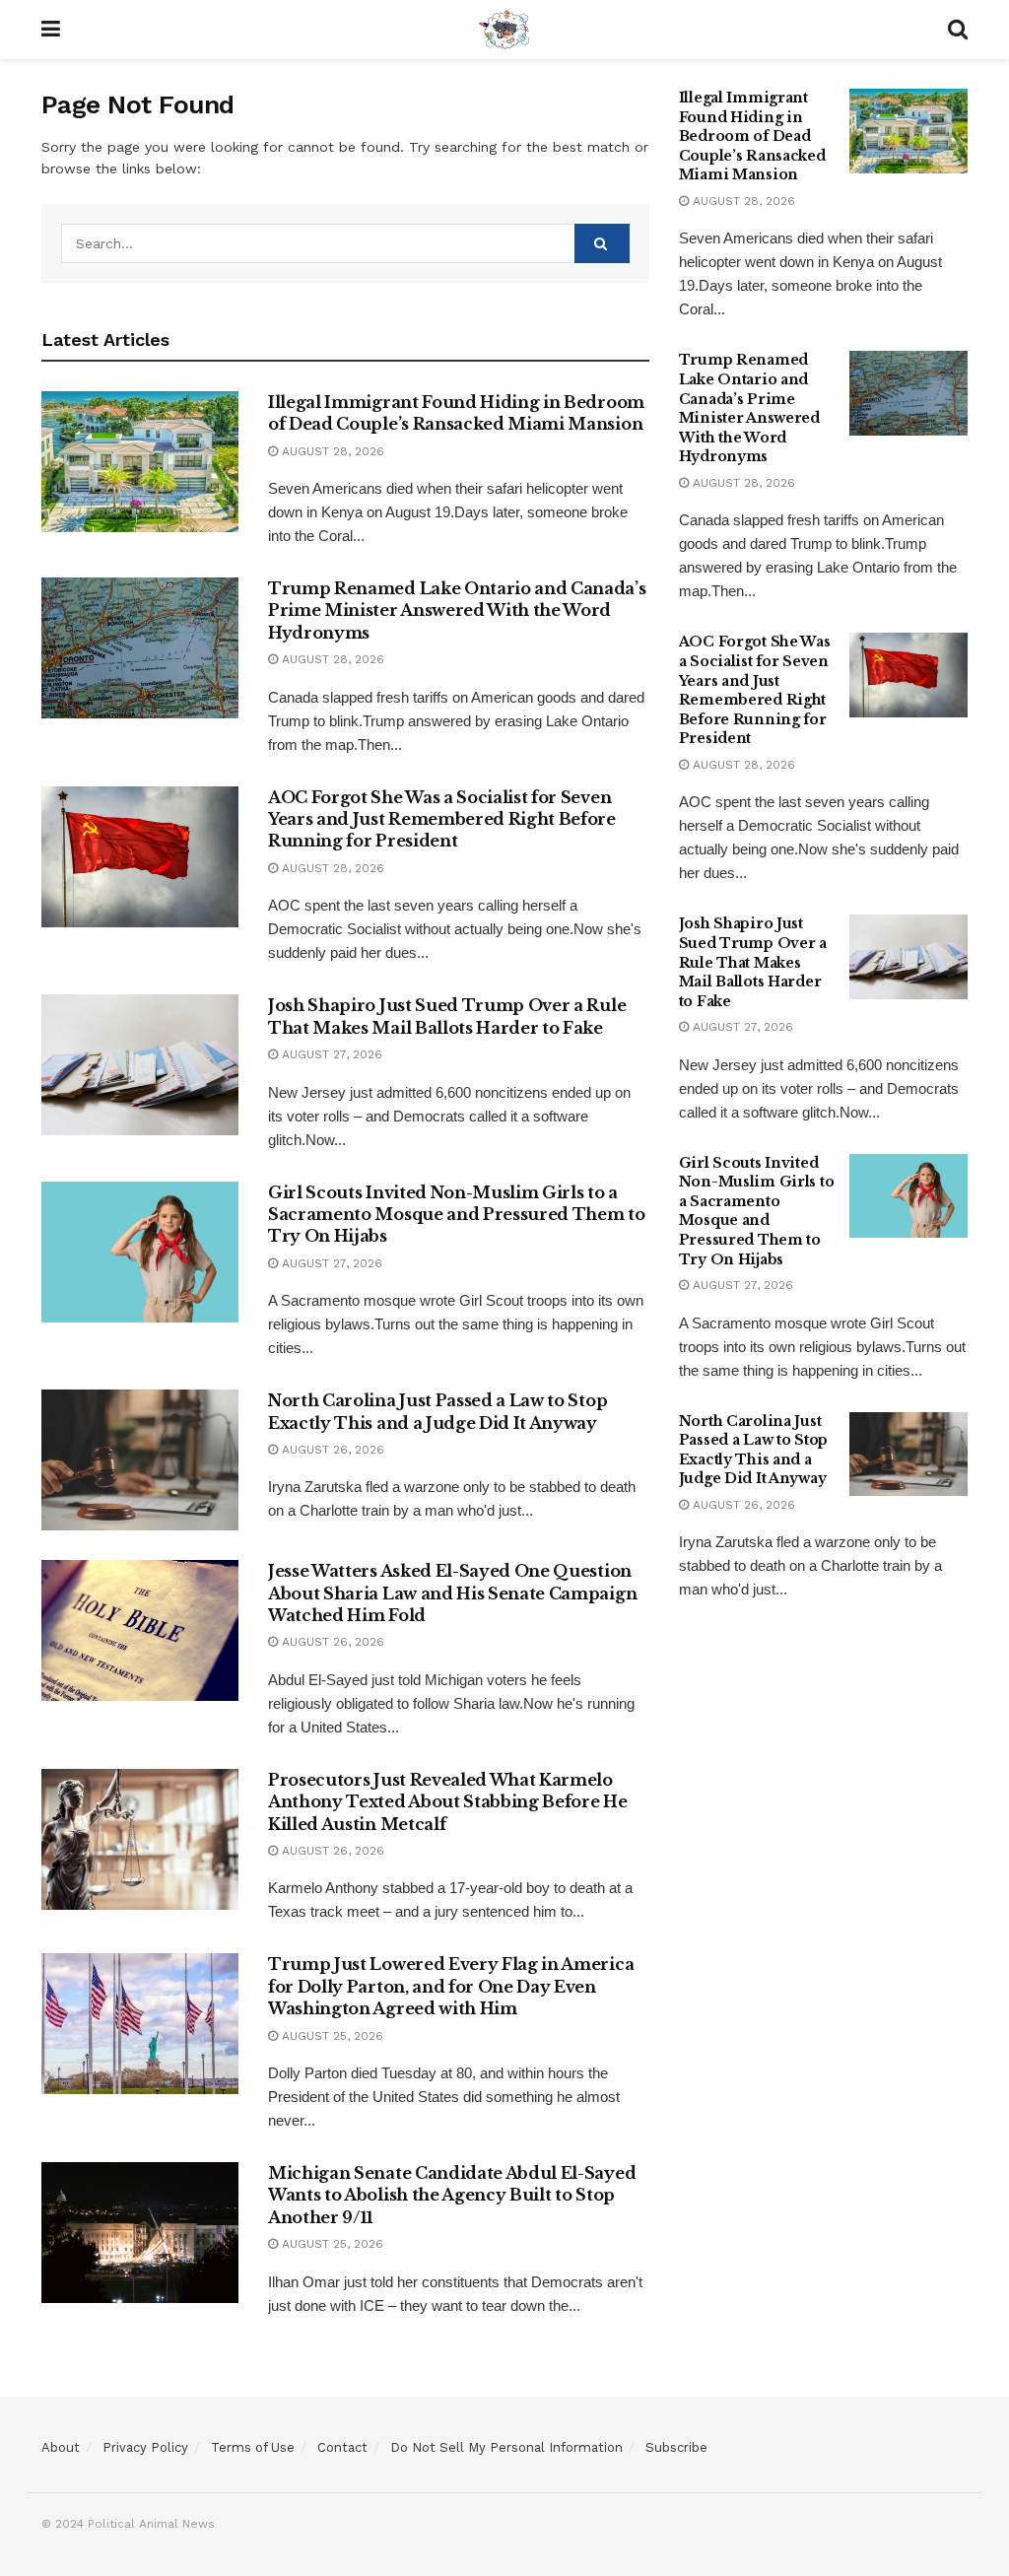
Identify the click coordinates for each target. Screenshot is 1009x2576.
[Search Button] (602, 243)
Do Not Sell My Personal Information (506, 2447)
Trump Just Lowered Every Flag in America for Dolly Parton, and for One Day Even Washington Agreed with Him (451, 1986)
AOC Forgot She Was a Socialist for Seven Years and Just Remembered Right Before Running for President (442, 819)
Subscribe (676, 2447)
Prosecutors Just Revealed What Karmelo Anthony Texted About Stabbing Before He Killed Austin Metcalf (448, 1802)
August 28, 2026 (331, 451)
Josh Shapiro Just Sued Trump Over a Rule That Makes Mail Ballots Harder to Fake (753, 962)
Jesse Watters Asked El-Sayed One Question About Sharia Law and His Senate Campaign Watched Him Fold (452, 1593)
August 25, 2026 (331, 2036)
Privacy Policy (145, 2447)
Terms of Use (253, 2447)
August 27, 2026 (330, 1054)
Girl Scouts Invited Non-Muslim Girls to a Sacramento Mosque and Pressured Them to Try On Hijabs (457, 1215)
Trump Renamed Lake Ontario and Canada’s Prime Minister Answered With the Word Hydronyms (457, 610)
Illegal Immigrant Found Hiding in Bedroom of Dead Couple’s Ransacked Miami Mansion (752, 136)
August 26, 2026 (331, 1450)
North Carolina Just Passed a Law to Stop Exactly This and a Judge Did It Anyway (753, 1450)
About (61, 2447)
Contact (342, 2447)
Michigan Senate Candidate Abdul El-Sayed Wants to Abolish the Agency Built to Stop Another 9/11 (452, 2195)
